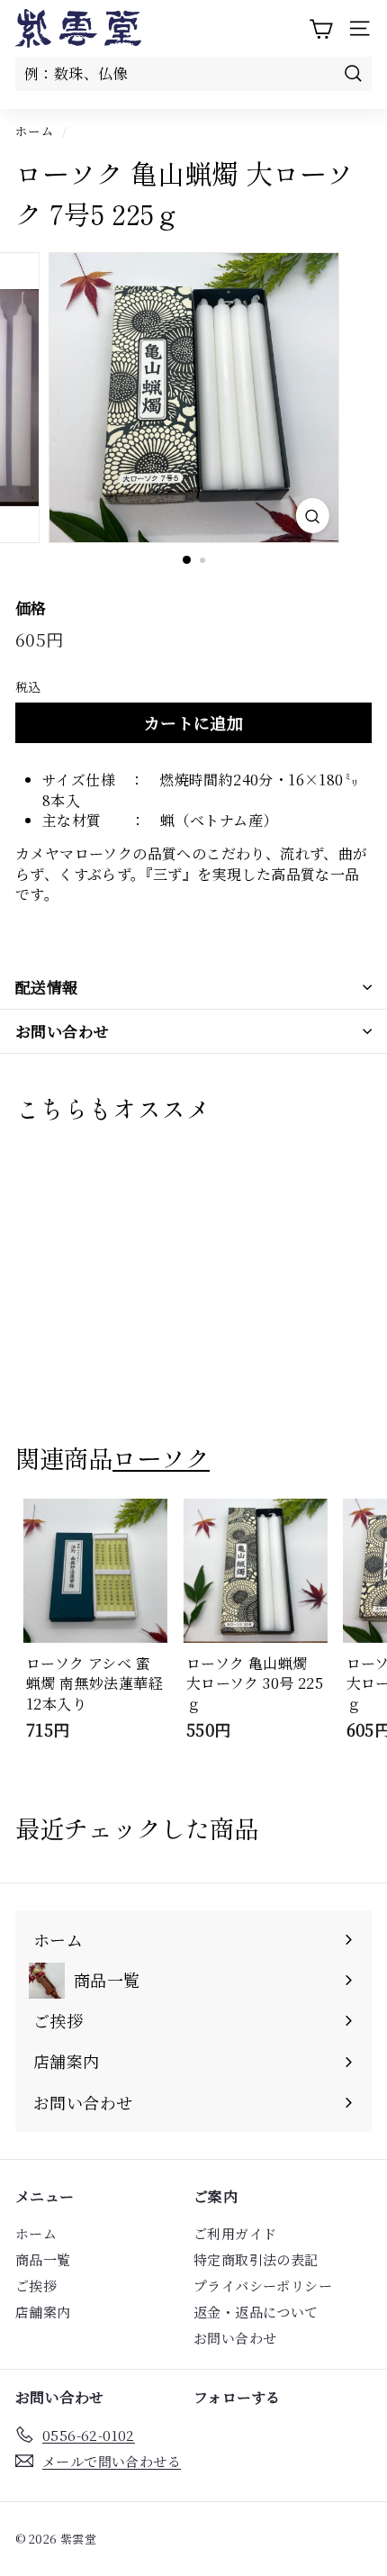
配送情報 (47, 987)
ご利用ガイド (235, 2233)
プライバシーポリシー (263, 2286)
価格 (31, 608)
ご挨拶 (36, 2286)
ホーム (35, 131)
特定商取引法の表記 (256, 2259)
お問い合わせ (63, 1031)
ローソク (161, 1457)
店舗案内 (43, 2312)
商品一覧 (43, 2259)
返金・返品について (256, 2312)
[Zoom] (312, 516)
